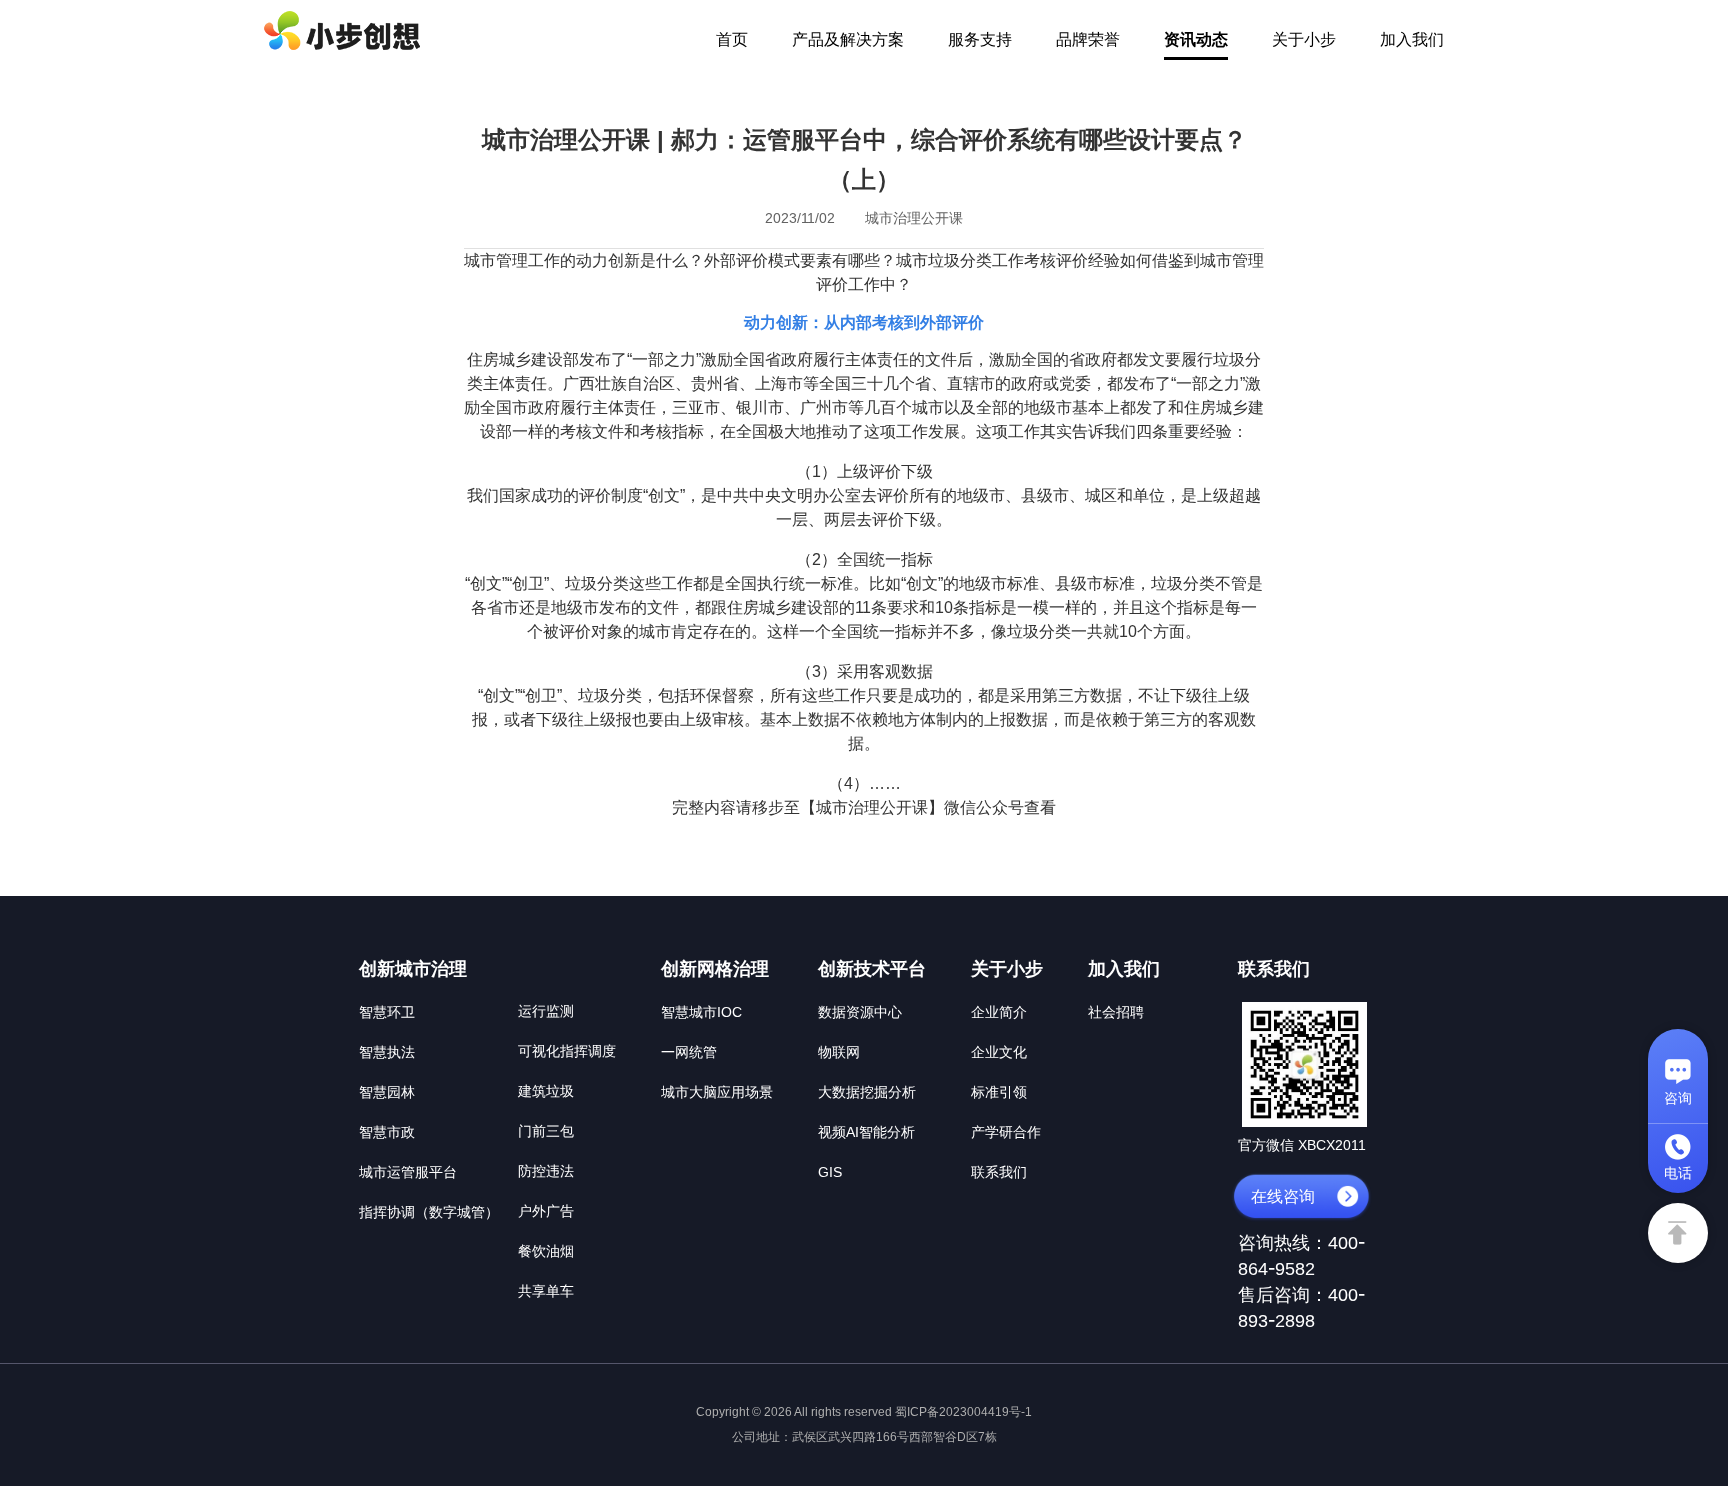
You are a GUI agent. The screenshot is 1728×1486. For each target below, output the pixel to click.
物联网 (839, 1052)
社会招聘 (1116, 1012)
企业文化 (999, 1052)
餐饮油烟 (546, 1251)
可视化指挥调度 (567, 1051)
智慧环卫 (387, 1012)
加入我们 (1412, 39)
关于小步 (1304, 39)
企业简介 (999, 1012)
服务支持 (980, 39)
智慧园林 (387, 1092)
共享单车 (546, 1291)
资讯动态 (1196, 39)
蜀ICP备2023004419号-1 (963, 1412)
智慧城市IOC (701, 1012)
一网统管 (689, 1052)
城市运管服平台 (408, 1172)
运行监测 (546, 1011)
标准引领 (999, 1092)
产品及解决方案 (848, 39)
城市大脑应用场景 (717, 1092)
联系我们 (999, 1172)
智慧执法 (387, 1052)
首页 (732, 39)
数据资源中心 (860, 1012)
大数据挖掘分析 (867, 1092)
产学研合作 (1006, 1132)
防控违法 (546, 1171)
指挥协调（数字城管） (429, 1212)
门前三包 (546, 1131)
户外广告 (546, 1211)
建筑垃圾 (546, 1091)
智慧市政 (387, 1132)
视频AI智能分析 (866, 1132)
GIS (830, 1172)
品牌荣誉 (1088, 39)
